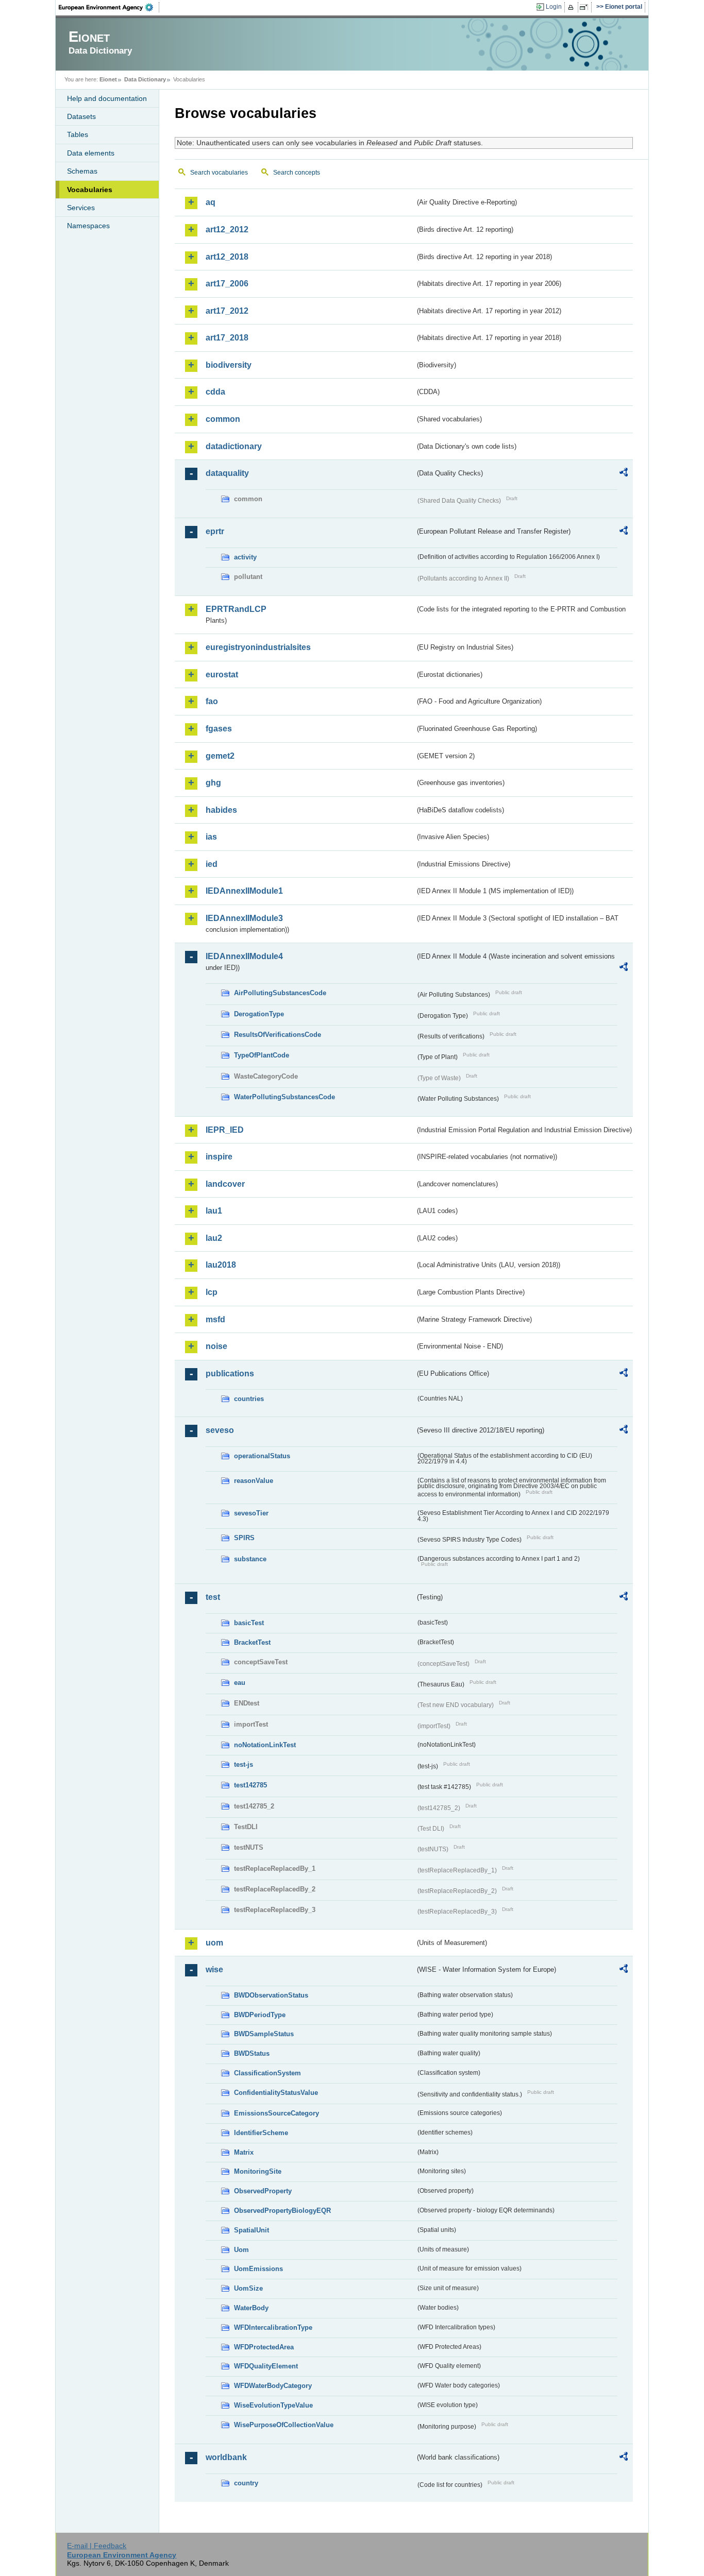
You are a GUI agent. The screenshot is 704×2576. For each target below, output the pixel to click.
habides (221, 810)
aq (211, 202)
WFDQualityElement (266, 2366)
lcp (212, 1292)
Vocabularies (90, 190)
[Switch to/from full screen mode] (586, 7)
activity (245, 557)
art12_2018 (227, 257)
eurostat (222, 675)
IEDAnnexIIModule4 (244, 956)
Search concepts (297, 173)
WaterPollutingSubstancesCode (284, 1097)
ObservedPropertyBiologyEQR (282, 2211)
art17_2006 (227, 284)
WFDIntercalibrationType (273, 2327)
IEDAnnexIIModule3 (244, 918)
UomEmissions (258, 2269)
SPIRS (244, 1538)
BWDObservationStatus (271, 1995)
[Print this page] (572, 7)
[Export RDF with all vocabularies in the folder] (624, 474)
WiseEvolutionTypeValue (273, 2405)
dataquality (227, 473)
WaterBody (251, 2308)
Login (554, 7)
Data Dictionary (145, 79)
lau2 (214, 1238)
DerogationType (259, 1014)
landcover (225, 1184)
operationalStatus (262, 1456)
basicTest (249, 1623)
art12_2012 (227, 229)
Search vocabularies (219, 173)
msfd (215, 1319)
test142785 (250, 1785)
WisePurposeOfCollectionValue (284, 2425)
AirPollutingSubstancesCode (280, 993)
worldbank (226, 2457)
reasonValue (254, 1481)
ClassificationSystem (267, 2073)
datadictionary (234, 446)
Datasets (81, 116)
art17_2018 (227, 338)
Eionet (108, 79)
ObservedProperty (263, 2191)
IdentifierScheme (261, 2133)
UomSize (248, 2288)
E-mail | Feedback (97, 2546)
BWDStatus (252, 2053)
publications (230, 1374)
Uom (241, 2250)
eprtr (215, 531)
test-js (244, 1764)
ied (212, 864)
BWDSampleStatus (264, 2034)
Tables (78, 134)
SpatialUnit (252, 2230)
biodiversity (229, 365)
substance (250, 1559)
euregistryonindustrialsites (258, 647)
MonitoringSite (258, 2171)
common (223, 419)
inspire (219, 1157)
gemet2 (220, 756)
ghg (213, 783)
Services (81, 208)
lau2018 (221, 1265)
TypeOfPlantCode (262, 1055)
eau (240, 1683)
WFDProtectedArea (264, 2347)
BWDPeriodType (260, 2015)
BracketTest (252, 1642)
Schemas (82, 171)
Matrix (244, 2152)
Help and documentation (107, 98)
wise (214, 1969)
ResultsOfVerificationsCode (278, 1035)
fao (212, 701)
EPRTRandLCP (236, 609)
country (246, 2483)
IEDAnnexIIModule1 (244, 891)
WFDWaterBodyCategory (273, 2386)
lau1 (214, 1211)
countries (249, 1399)
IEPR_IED (225, 1130)
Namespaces (88, 226)
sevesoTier (251, 1513)
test (213, 1597)
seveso (220, 1430)
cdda (215, 392)
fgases (219, 729)
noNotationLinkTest (265, 1745)
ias (211, 837)
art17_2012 (227, 311)
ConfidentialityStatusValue (276, 2093)
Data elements (91, 153)
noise (216, 1346)
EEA (109, 7)
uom (214, 1943)
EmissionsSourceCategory (276, 2113)
